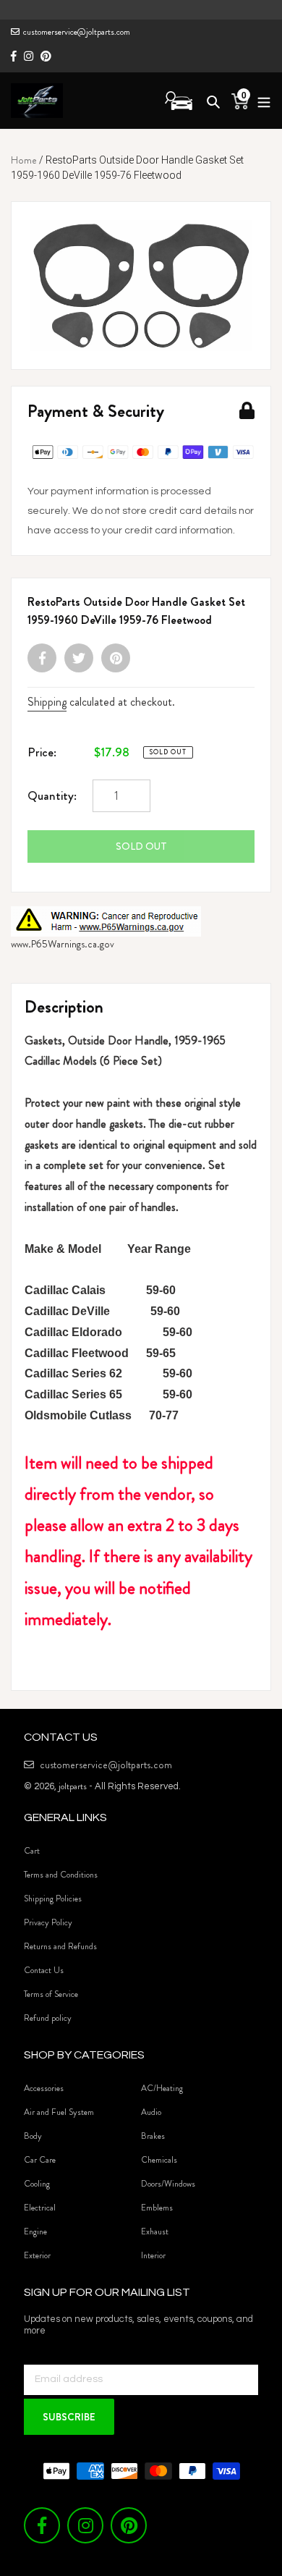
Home (24, 160)
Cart (32, 1851)
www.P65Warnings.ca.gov (63, 944)
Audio (151, 2112)
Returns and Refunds (60, 1946)
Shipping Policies (53, 1899)
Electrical (40, 2208)
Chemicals (159, 2160)
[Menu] (260, 100)
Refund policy (48, 2018)
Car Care (40, 2160)
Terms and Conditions (61, 1875)
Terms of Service (51, 1994)
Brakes (153, 2136)
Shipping (47, 702)
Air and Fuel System (59, 2112)
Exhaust (155, 2231)
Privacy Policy (48, 1922)
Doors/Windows (168, 2184)
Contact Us (44, 1970)
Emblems (157, 2208)
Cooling (37, 2184)
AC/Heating (162, 2088)
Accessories (44, 2088)
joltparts (73, 1786)
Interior (153, 2255)
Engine (35, 2231)
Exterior (37, 2255)
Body (33, 2136)
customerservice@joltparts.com (77, 32)
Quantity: (52, 795)
